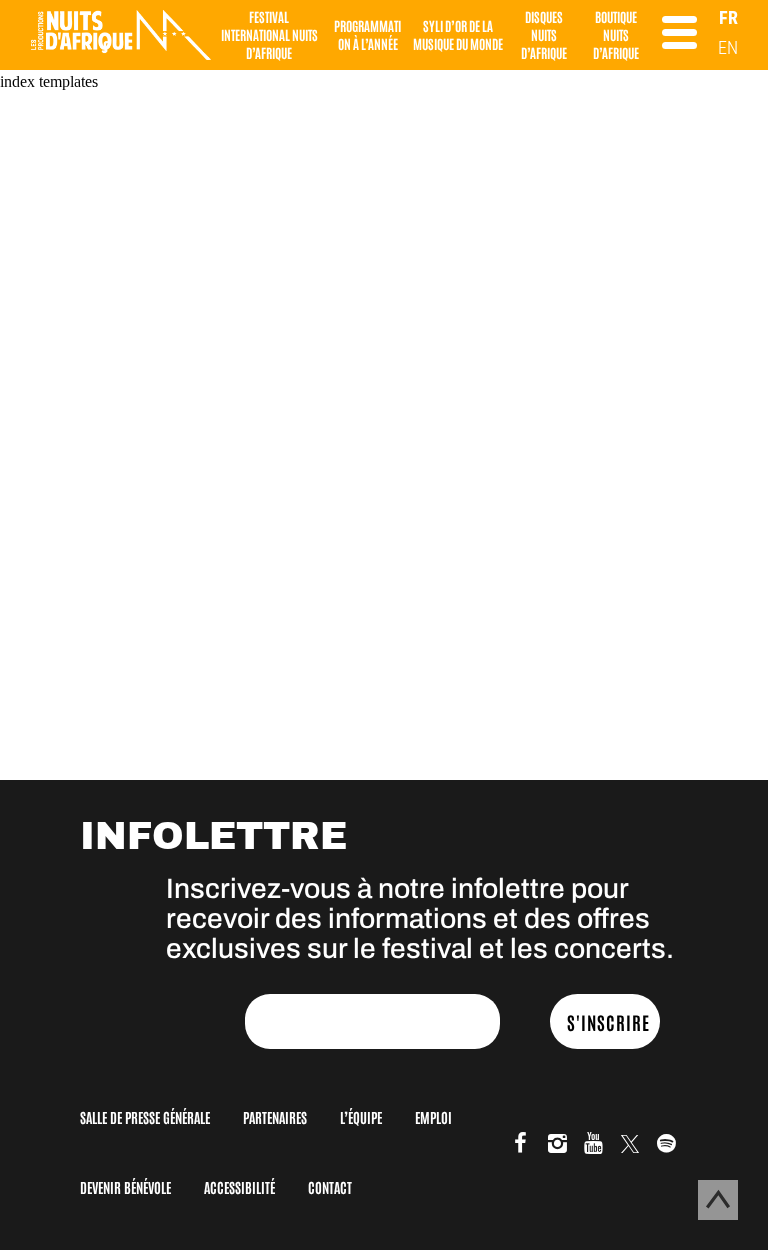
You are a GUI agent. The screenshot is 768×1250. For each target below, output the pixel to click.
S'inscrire (608, 1022)
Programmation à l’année (367, 34)
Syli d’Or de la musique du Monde (458, 34)
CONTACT (330, 1187)
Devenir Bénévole (125, 1187)
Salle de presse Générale (145, 1117)
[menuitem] (728, 17)
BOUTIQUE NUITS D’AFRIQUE (616, 34)
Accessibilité (239, 1187)
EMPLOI (433, 1117)
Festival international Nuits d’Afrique (269, 34)
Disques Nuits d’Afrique (544, 34)
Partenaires (275, 1117)
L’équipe (361, 1117)
